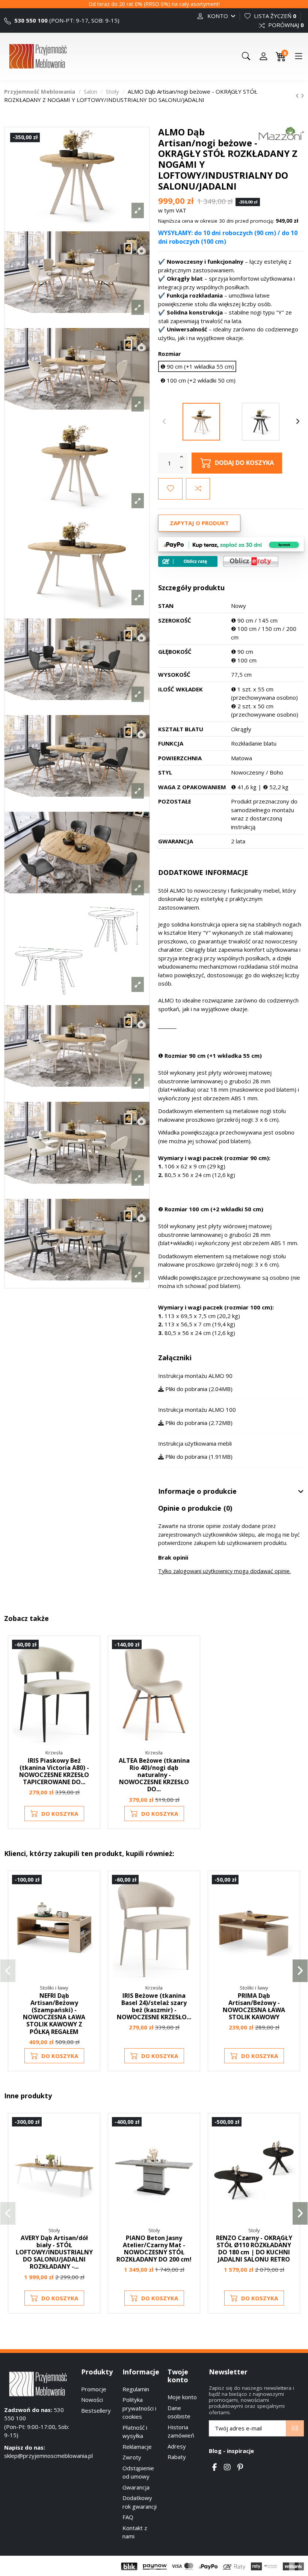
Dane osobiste (179, 2412)
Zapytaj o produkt (199, 523)
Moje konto (182, 2397)
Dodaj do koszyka (244, 462)
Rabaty (177, 2457)
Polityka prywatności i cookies (139, 2408)
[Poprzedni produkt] (298, 96)
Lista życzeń (274, 16)
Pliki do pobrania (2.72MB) (198, 1423)
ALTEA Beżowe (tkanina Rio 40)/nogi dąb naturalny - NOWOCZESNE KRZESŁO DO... (154, 1775)
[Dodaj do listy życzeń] (170, 489)
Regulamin (136, 2389)
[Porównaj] (90, 1666)
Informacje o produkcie (197, 1492)
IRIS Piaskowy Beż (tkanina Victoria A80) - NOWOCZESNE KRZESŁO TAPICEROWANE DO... (54, 1771)
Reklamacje (137, 2447)
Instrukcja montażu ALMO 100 (197, 1410)
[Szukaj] (246, 56)
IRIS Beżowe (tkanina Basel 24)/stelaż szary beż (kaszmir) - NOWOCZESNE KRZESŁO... (154, 2006)
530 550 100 (30, 20)
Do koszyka (60, 1814)
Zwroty (132, 2457)
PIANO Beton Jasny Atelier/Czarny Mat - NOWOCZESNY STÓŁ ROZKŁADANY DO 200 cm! (154, 2249)
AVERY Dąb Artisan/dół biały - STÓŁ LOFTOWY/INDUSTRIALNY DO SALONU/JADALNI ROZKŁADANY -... (54, 2252)
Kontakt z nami (135, 2532)
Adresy (177, 2446)
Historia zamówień (181, 2431)
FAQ (128, 2517)
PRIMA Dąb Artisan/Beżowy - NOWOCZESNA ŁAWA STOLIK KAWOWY (254, 2006)
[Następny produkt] (302, 96)
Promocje (94, 2389)
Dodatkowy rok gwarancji (140, 2502)
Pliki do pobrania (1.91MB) (198, 1457)
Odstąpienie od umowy (138, 2472)
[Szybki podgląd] (90, 1679)
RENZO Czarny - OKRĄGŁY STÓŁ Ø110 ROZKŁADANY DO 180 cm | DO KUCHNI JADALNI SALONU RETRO (254, 2249)
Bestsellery (96, 2410)
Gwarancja (136, 2487)
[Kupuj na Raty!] (188, 561)
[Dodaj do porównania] (198, 489)
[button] (8, 1971)
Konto (218, 16)
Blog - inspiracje (231, 2451)
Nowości (92, 2400)
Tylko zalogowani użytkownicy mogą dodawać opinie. (224, 1571)
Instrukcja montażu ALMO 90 (195, 1376)
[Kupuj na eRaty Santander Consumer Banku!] (251, 561)
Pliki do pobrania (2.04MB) (198, 1389)
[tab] (231, 1492)
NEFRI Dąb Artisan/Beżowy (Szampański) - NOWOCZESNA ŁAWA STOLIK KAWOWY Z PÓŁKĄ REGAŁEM (54, 2014)
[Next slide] (298, 422)
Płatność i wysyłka (135, 2432)
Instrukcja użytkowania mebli (195, 1443)
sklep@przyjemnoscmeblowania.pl (48, 2456)
